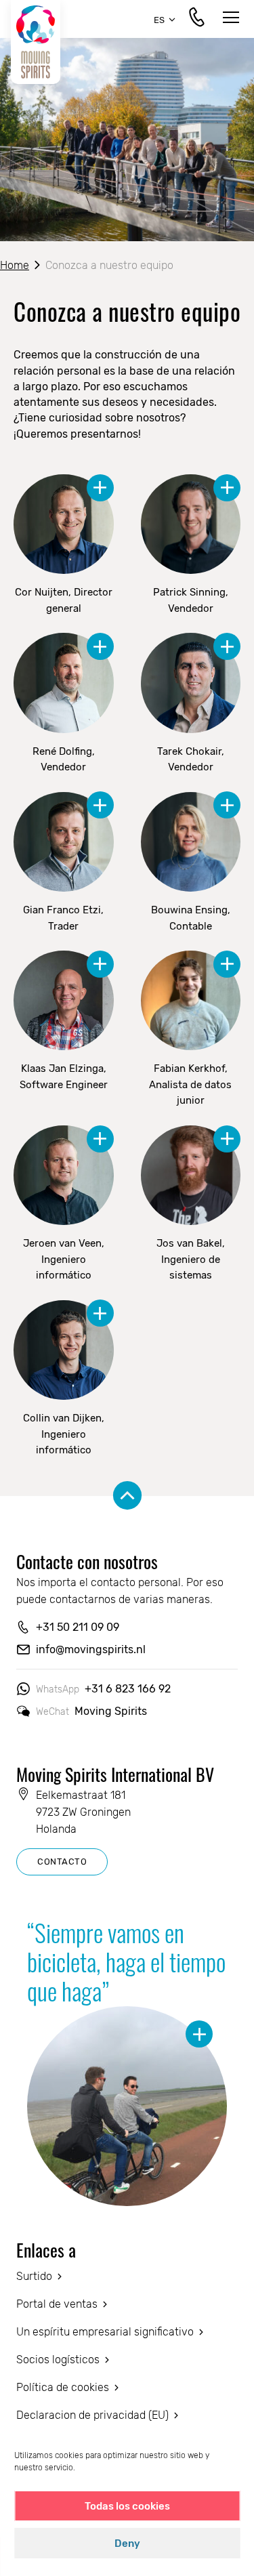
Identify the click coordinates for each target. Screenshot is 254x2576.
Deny (127, 2543)
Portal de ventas (57, 2304)
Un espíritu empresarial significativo (105, 2332)
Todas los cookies (127, 2506)
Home (15, 265)
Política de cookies (63, 2387)
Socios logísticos (58, 2360)
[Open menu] (231, 19)
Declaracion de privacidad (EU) (92, 2415)
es (159, 20)
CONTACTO (62, 1862)
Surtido (34, 2276)
